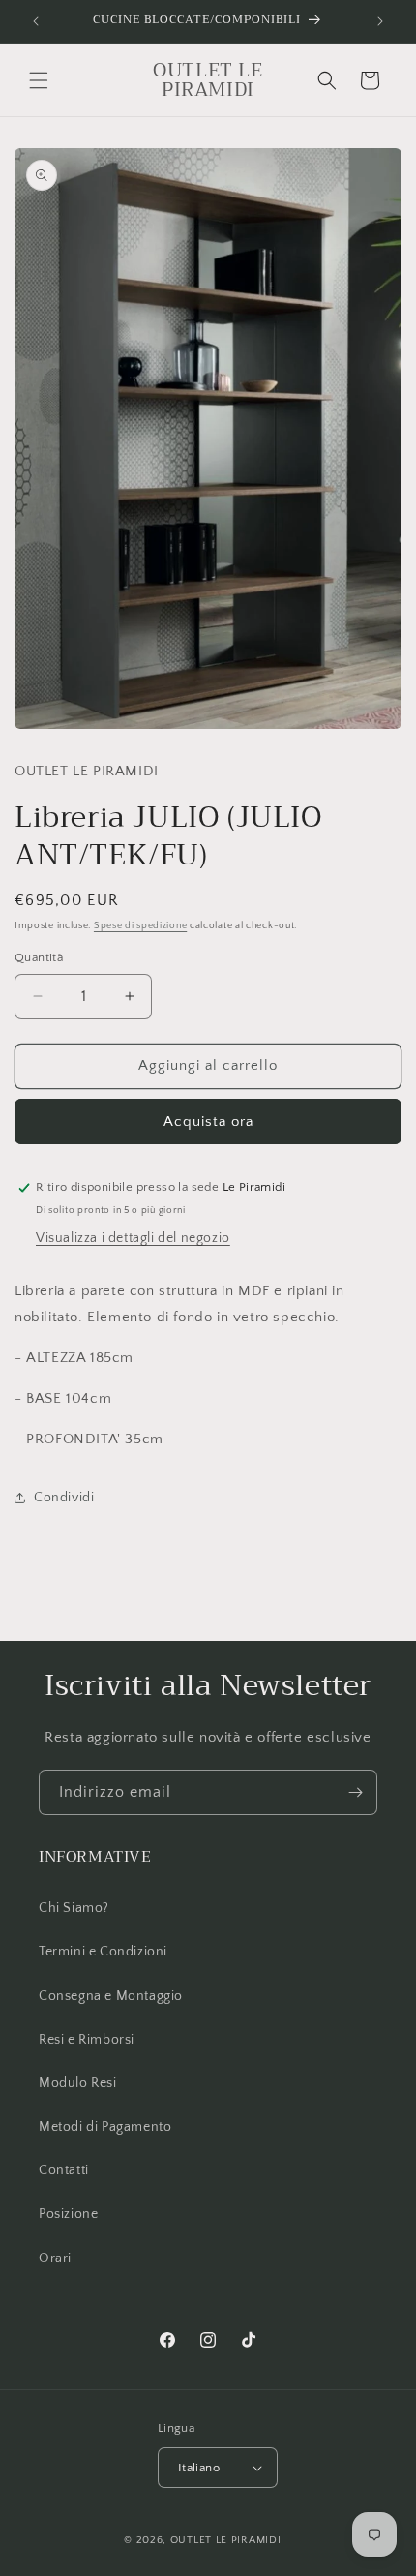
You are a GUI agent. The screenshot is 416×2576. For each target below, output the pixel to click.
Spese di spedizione (140, 926)
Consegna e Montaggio (111, 1996)
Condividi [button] (64, 1498)
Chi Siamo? (74, 1908)
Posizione (68, 2214)
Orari (55, 2258)
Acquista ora (208, 1121)
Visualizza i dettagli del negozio (133, 1238)
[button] (39, 80)
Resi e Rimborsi (87, 2040)
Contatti (64, 2170)
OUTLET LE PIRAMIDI (226, 2540)
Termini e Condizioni (103, 1952)
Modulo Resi (78, 2083)
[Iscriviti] (355, 1792)
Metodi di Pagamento (105, 2127)
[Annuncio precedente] (36, 21)
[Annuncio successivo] (380, 21)
